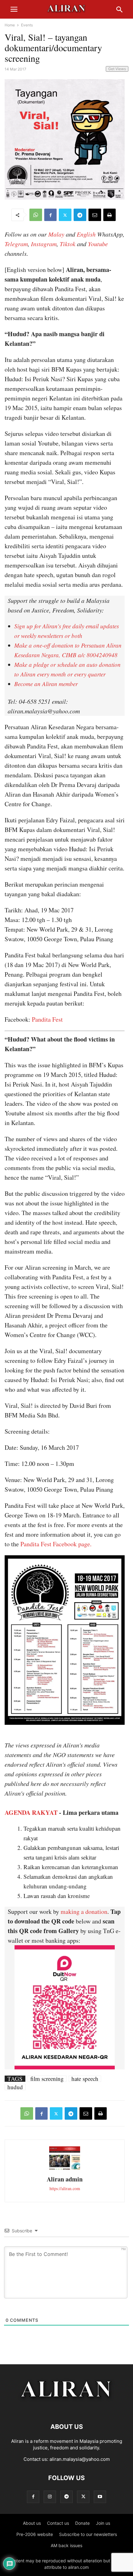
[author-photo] (65, 2169)
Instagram (44, 244)
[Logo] (67, 2408)
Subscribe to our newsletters (88, 2534)
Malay (56, 234)
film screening (47, 2079)
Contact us (58, 2523)
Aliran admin (65, 2179)
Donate (82, 2523)
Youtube (98, 244)
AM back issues (66, 2545)
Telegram (16, 244)
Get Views (117, 69)
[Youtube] (100, 2497)
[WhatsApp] (36, 215)
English (86, 234)
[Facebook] (50, 215)
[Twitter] (65, 215)
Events (27, 25)
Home (10, 25)
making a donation (84, 1912)
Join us (103, 2523)
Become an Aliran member (46, 684)
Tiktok (68, 244)
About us (32, 2523)
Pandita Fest (47, 1019)
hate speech (85, 2079)
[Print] (109, 215)
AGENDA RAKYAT (31, 1812)
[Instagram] (50, 2497)
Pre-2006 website (35, 2534)
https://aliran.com (65, 2188)
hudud (15, 2087)
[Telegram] (80, 215)
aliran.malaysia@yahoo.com (80, 2459)
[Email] (95, 215)
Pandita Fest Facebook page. (56, 1544)
